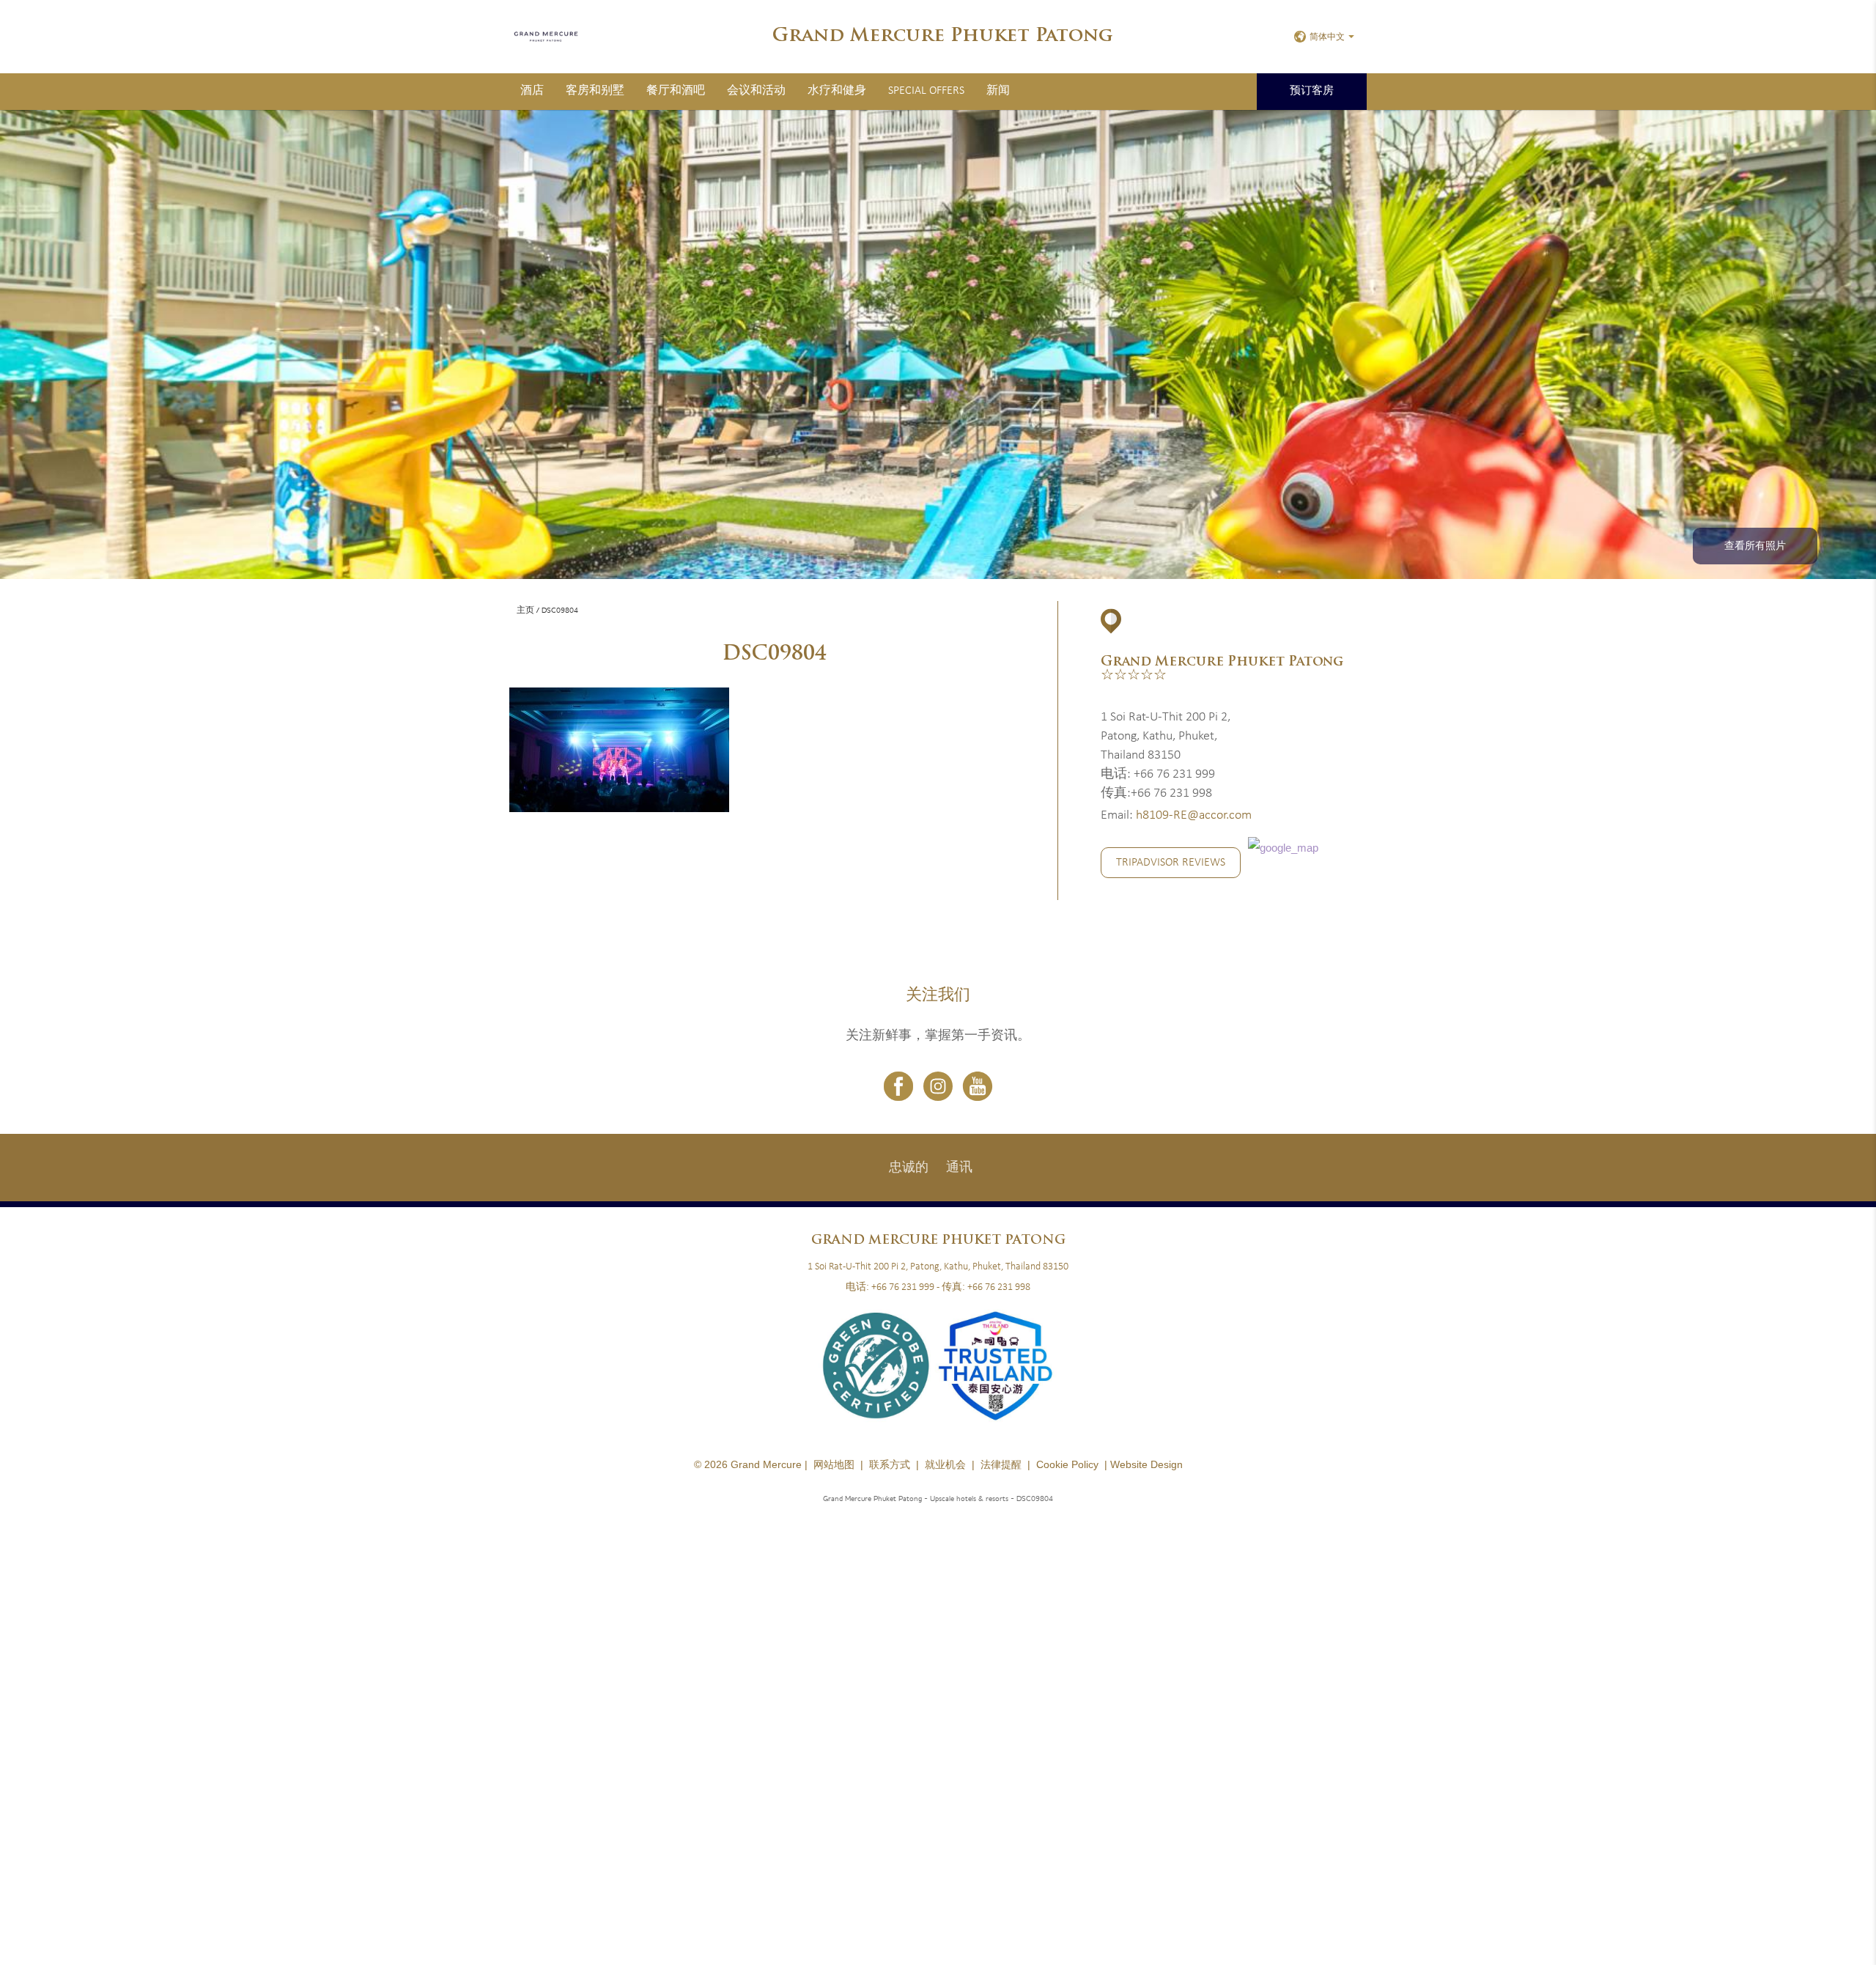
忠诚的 (909, 1168)
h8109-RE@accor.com (1194, 815)
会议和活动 (756, 91)
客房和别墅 (595, 91)
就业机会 (945, 1464)
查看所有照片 (1755, 546)
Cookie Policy (1067, 1464)
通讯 (959, 1168)
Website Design (1146, 1464)
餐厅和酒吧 (676, 91)
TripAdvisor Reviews (1171, 863)
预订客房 (1312, 91)
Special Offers (926, 91)
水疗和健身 (837, 91)
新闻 (998, 91)
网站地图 (834, 1464)
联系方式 (890, 1464)
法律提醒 (1001, 1464)
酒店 (532, 91)
